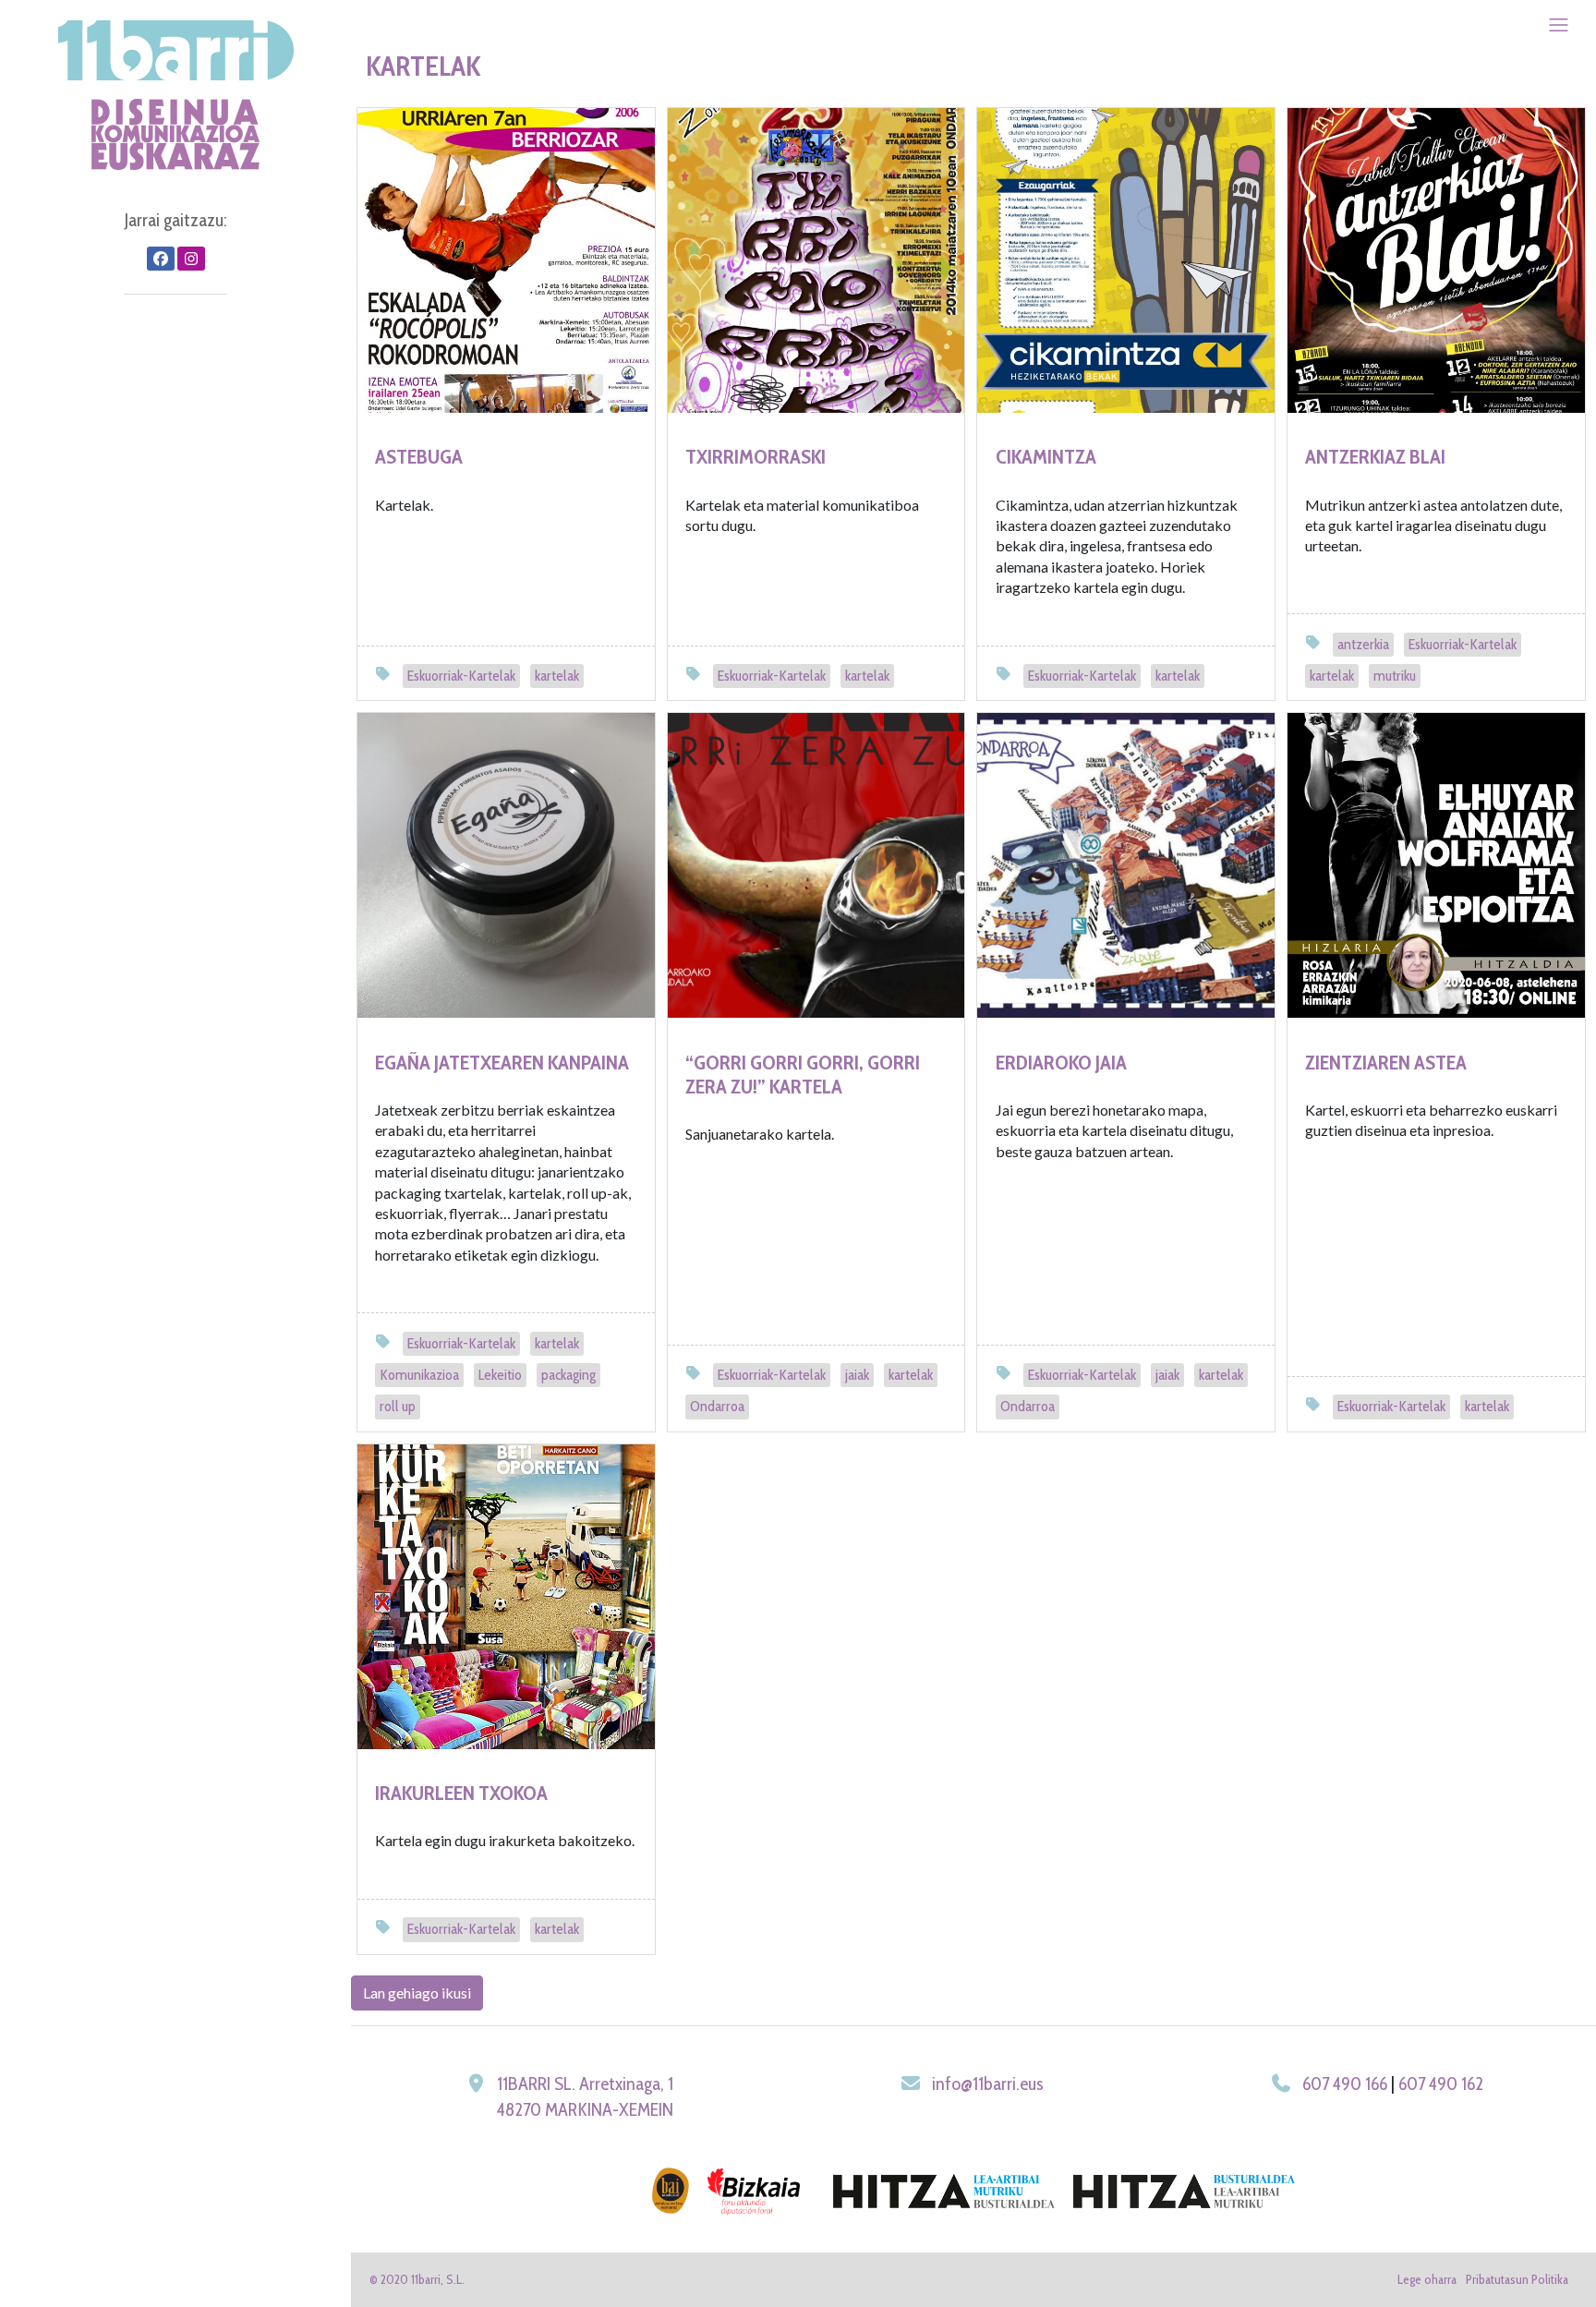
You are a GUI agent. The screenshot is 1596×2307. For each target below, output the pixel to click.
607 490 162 (1441, 2084)
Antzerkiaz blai (1375, 457)
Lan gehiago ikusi (417, 1993)
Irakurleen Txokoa (461, 1793)
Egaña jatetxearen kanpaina (502, 1063)
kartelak (557, 676)
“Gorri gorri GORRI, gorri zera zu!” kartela (803, 1075)
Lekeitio (500, 1375)
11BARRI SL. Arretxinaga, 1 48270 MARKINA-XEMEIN (585, 2096)
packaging (568, 1375)
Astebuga (419, 457)
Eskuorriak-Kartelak (461, 676)
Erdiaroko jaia (1061, 1063)
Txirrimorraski (756, 457)
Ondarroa (717, 1406)
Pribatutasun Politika (1517, 2279)
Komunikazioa (419, 1375)
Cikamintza (1046, 457)
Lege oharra (1427, 2279)
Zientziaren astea (1386, 1063)
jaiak (857, 1375)
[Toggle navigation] (1559, 25)
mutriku (1395, 676)
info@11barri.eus (988, 2084)
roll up (398, 1406)
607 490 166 (1345, 2084)
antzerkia (1363, 644)
